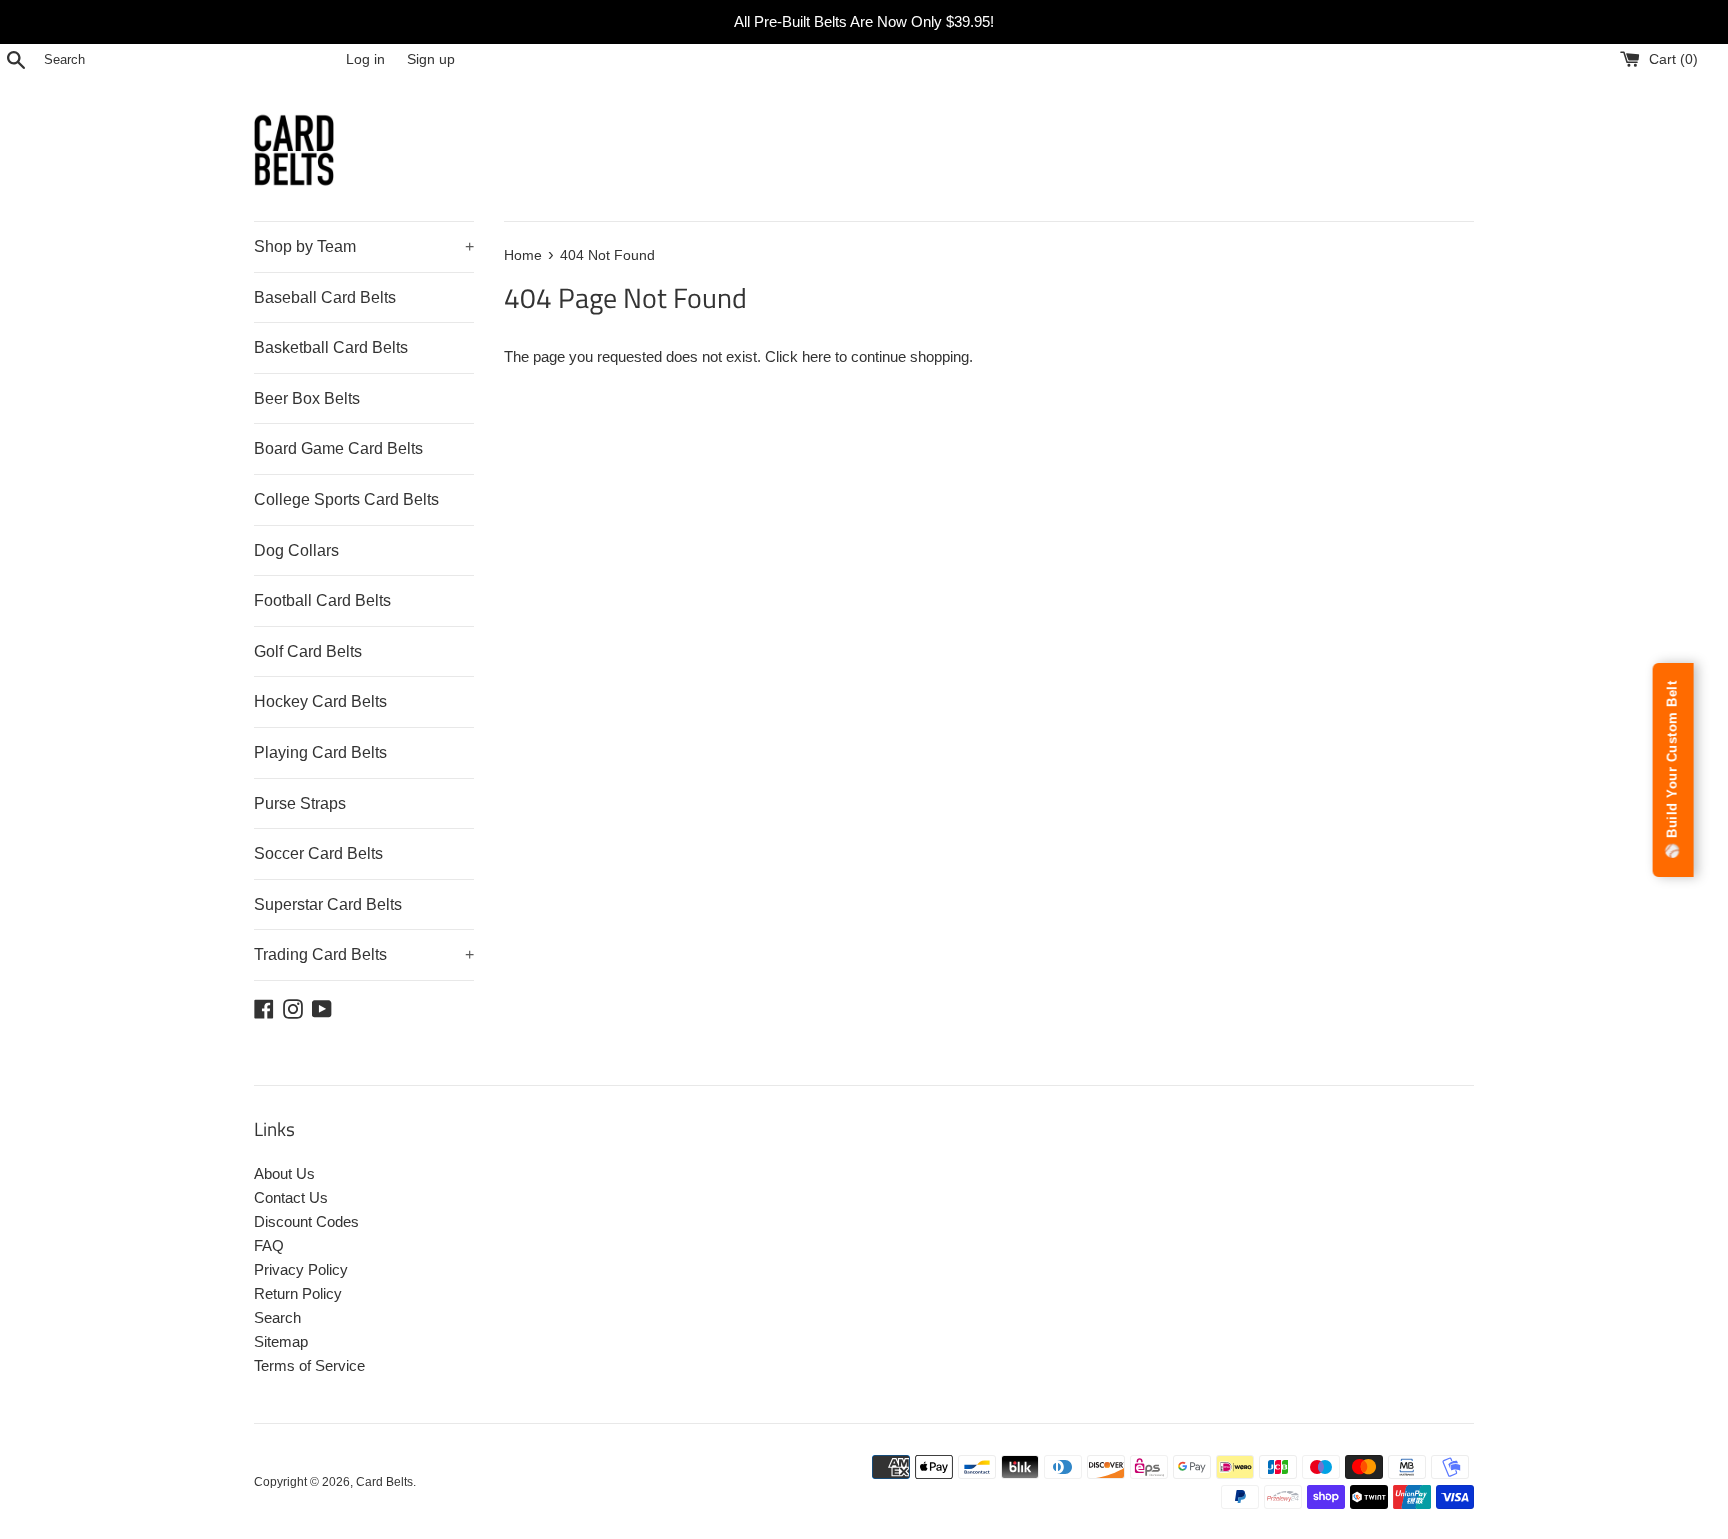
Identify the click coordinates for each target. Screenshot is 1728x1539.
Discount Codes (306, 1221)
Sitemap (281, 1341)
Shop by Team (364, 246)
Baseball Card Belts (325, 297)
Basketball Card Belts (331, 347)
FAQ (269, 1245)
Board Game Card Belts (338, 448)
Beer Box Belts (307, 398)
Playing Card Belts (320, 752)
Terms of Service (309, 1365)
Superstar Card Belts (328, 904)
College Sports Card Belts (346, 499)
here (816, 356)
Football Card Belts (322, 600)
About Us (284, 1173)
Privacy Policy (301, 1269)
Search (277, 1317)
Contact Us (291, 1197)
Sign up (431, 59)
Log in (365, 59)
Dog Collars (296, 550)
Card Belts (384, 1482)
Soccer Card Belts (318, 853)
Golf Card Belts (308, 651)
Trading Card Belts (364, 954)
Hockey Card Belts (320, 701)
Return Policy (298, 1293)
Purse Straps (300, 803)
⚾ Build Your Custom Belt (1672, 770)
